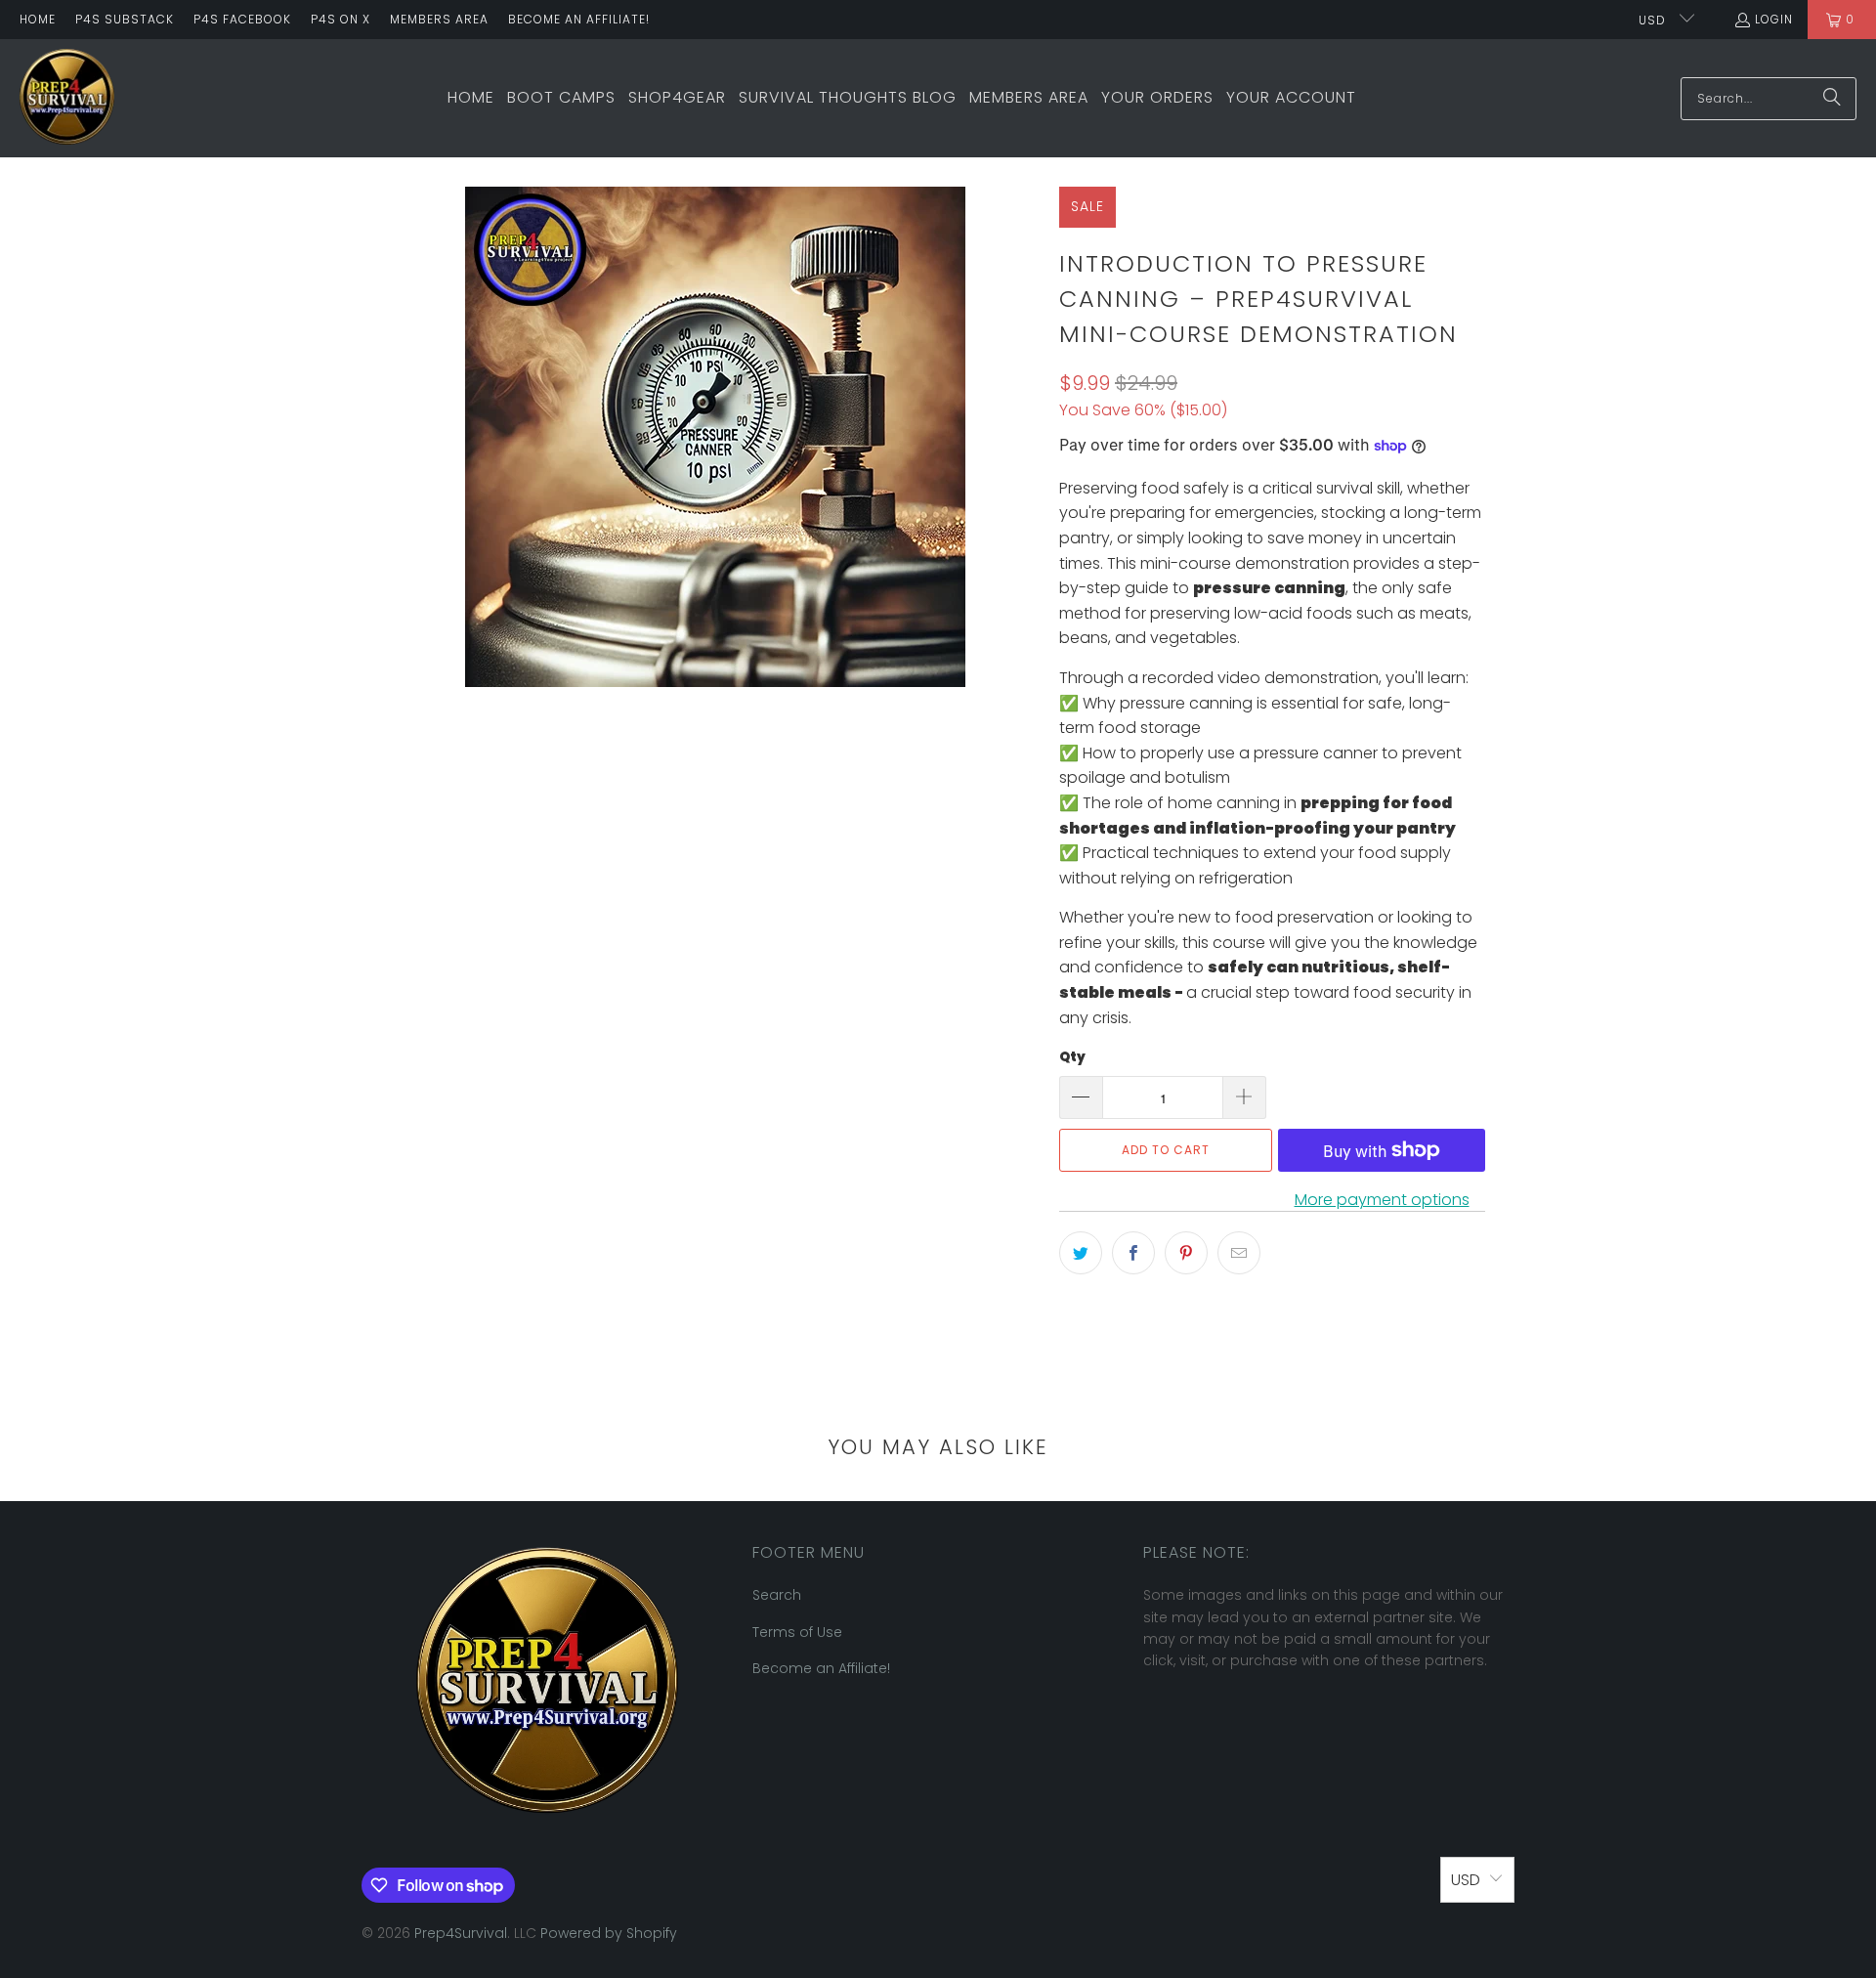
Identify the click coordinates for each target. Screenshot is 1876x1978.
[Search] (1832, 99)
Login (1774, 19)
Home (38, 19)
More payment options (1382, 1200)
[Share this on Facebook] (1133, 1253)
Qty (1072, 1057)
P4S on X (341, 19)
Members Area (439, 19)
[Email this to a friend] (1239, 1253)
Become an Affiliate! (579, 19)
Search (777, 1595)
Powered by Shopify (609, 1933)
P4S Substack (125, 19)
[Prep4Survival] (67, 98)
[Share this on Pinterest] (1186, 1253)
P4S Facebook (242, 19)
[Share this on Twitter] (1081, 1253)
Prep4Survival (461, 1933)
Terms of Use (797, 1632)
